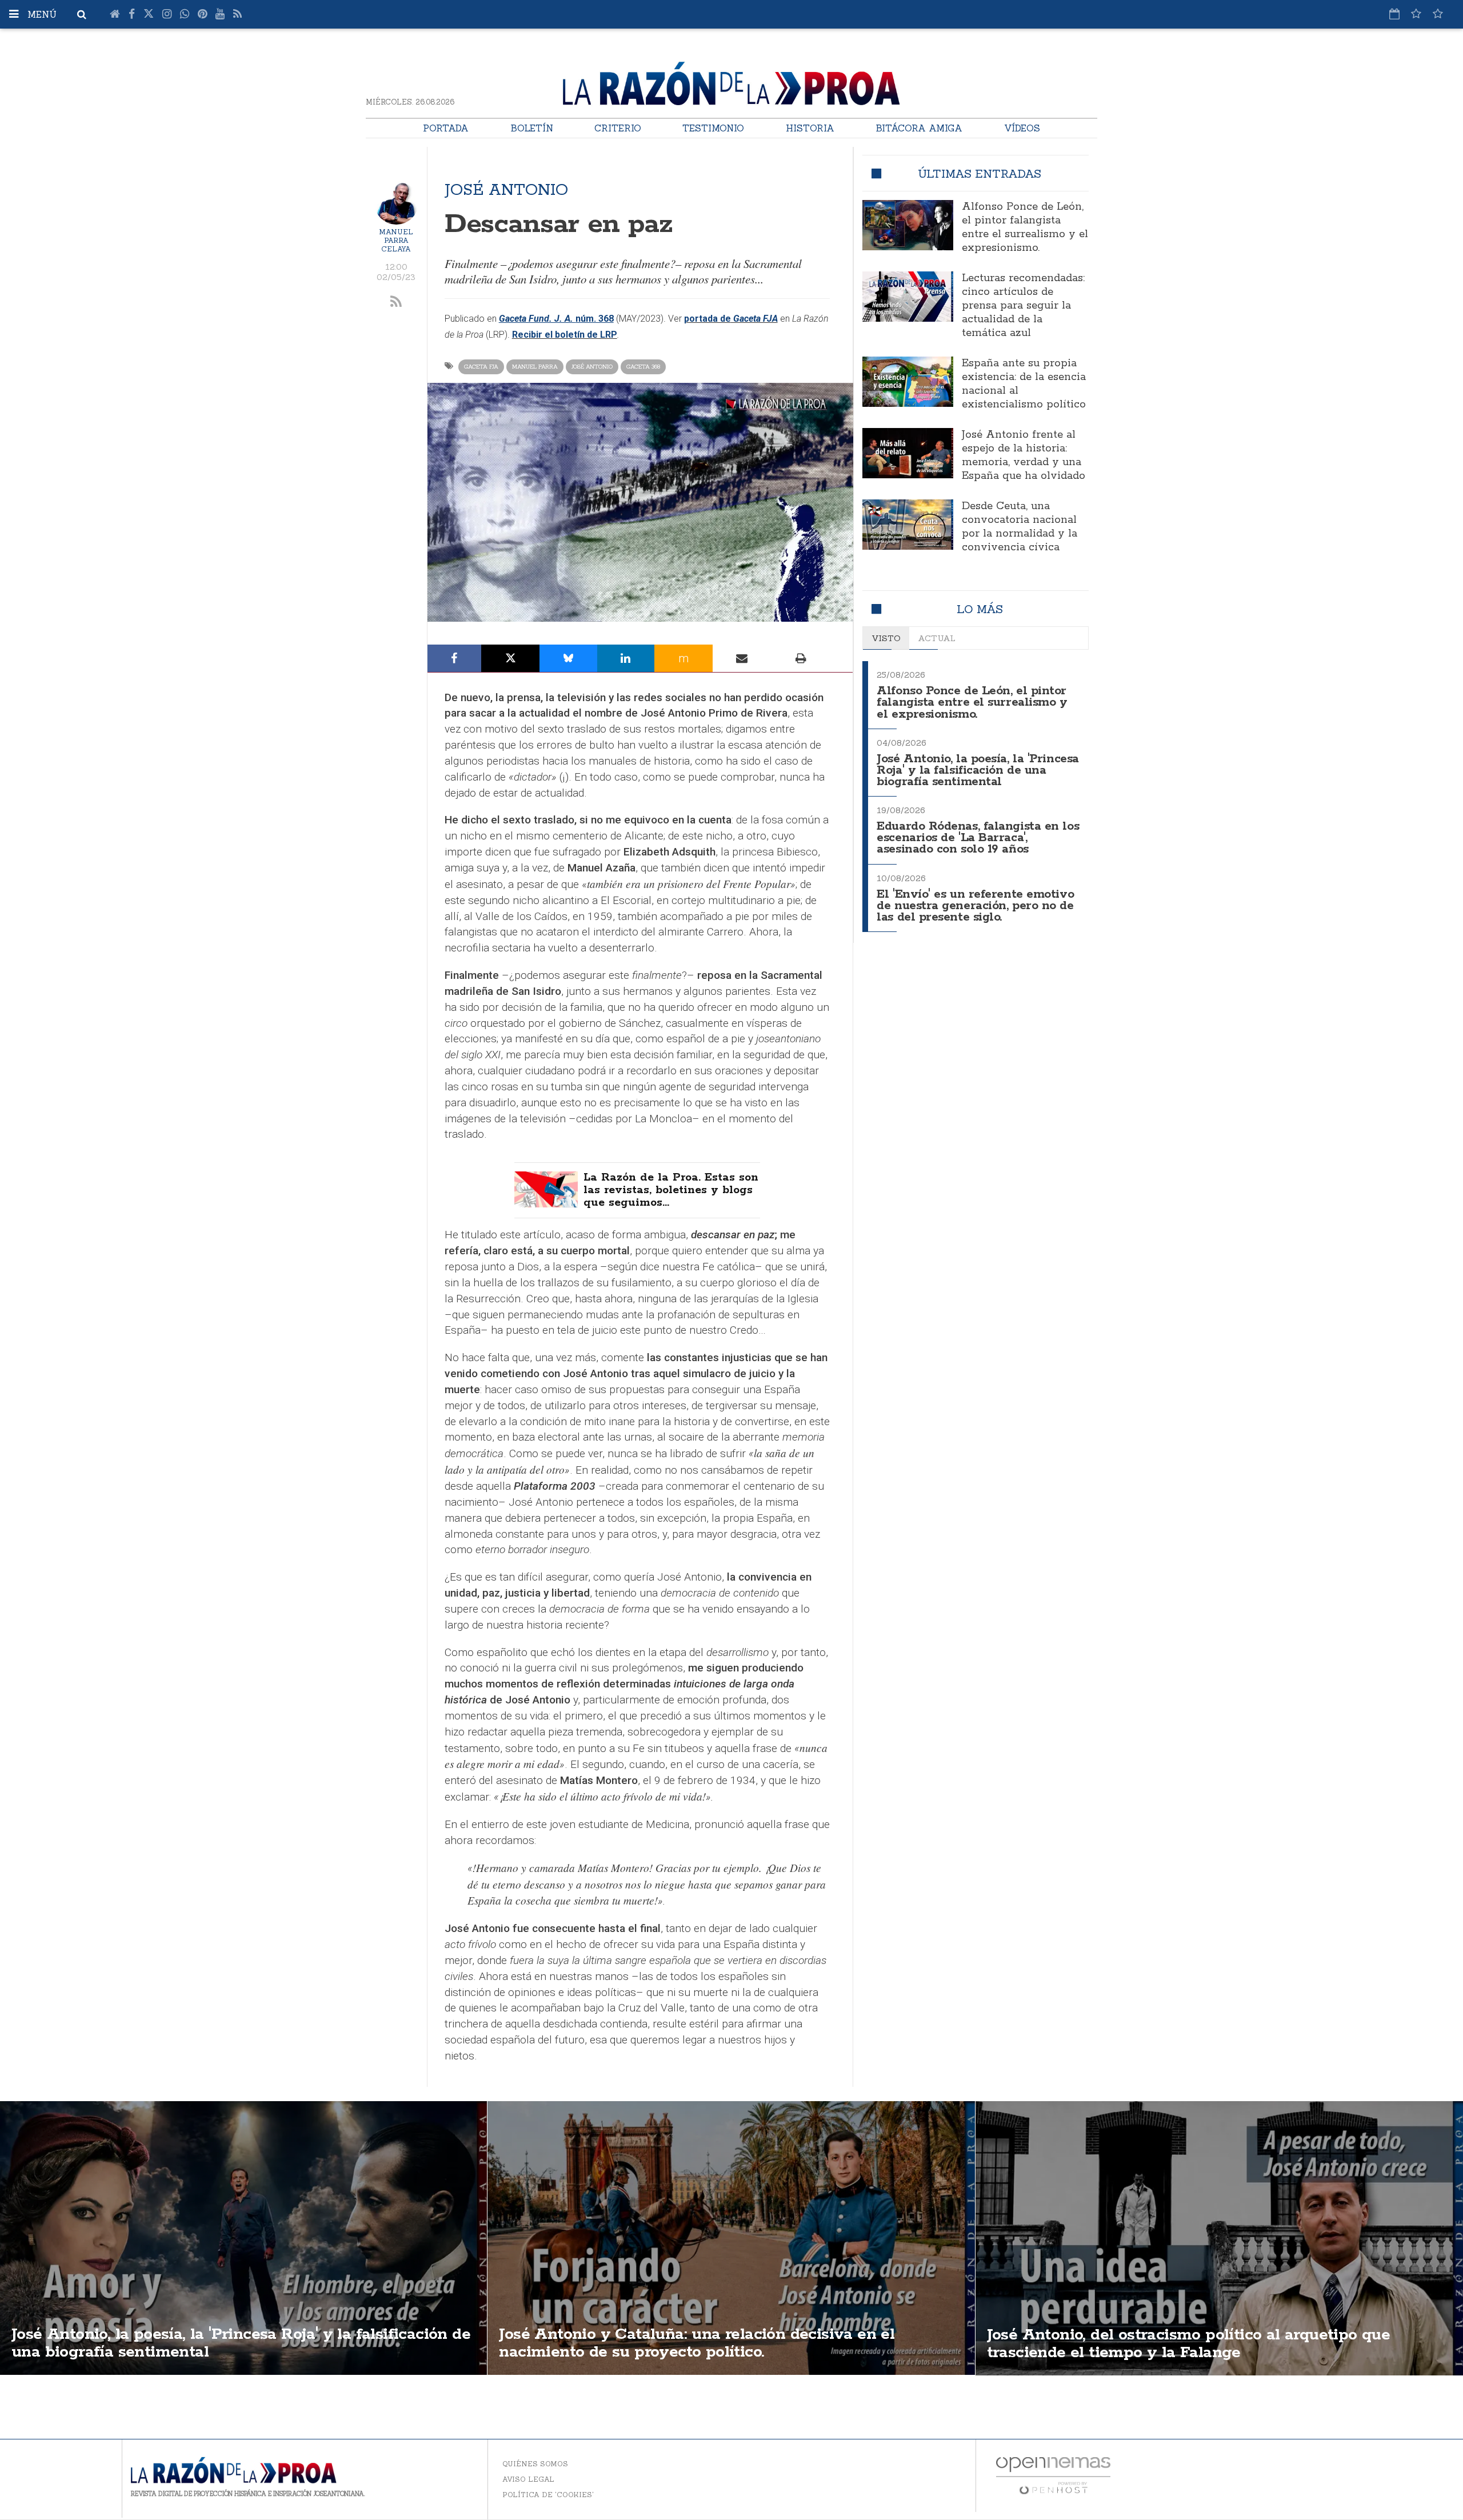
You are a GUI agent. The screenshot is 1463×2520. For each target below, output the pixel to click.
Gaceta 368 (643, 367)
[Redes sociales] (1416, 14)
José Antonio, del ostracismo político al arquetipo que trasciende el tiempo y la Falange (1189, 2344)
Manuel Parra (535, 367)
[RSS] (237, 14)
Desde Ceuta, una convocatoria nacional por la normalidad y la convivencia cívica (1020, 527)
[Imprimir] (801, 658)
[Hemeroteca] (1394, 14)
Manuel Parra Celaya (396, 240)
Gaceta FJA (481, 367)
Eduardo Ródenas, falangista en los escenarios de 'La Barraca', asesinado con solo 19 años (978, 838)
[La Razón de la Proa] (731, 81)
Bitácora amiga (919, 128)
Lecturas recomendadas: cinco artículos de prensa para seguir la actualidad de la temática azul (1023, 306)
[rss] (396, 302)
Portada (446, 128)
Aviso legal (528, 2479)
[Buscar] (82, 14)
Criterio (618, 128)
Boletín (532, 128)
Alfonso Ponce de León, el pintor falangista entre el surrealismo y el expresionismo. (1025, 227)
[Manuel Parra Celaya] (396, 203)
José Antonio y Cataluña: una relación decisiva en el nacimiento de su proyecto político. (697, 2343)
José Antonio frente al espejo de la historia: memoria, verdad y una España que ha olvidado (1024, 455)
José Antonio (592, 367)
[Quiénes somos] (1438, 14)
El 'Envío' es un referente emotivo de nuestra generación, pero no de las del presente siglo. (975, 906)
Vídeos (1022, 128)
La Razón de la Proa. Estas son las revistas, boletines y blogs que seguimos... (671, 1190)
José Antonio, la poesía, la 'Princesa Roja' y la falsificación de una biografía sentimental (978, 771)
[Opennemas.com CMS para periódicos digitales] (1053, 2475)
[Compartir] (454, 658)
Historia (810, 128)
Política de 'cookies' (548, 2495)
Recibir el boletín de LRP (565, 335)
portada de (731, 319)
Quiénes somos (535, 2464)
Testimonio (713, 128)
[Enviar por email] (742, 658)
